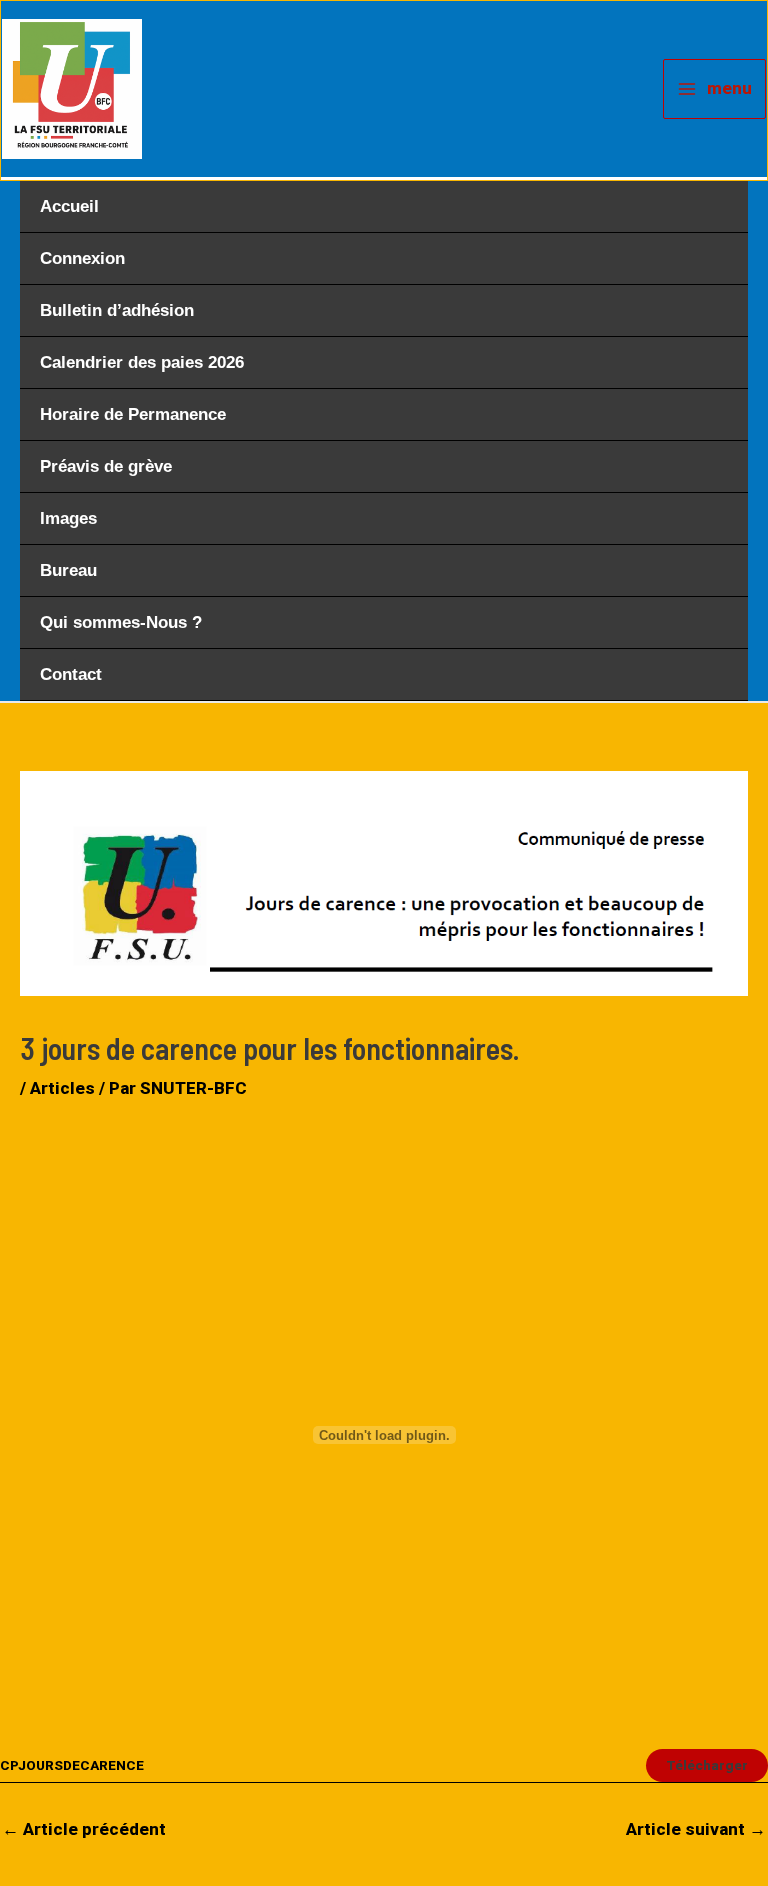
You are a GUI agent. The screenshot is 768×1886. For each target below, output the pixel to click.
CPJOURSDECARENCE (72, 1765)
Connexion (82, 258)
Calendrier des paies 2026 (142, 362)
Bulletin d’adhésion (117, 310)
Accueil (69, 206)
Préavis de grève (106, 466)
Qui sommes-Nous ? (121, 622)
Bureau (68, 570)
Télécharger (707, 1765)
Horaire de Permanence (133, 414)
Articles (62, 1088)
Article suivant (696, 1829)
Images (68, 518)
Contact (71, 674)
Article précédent (84, 1829)
